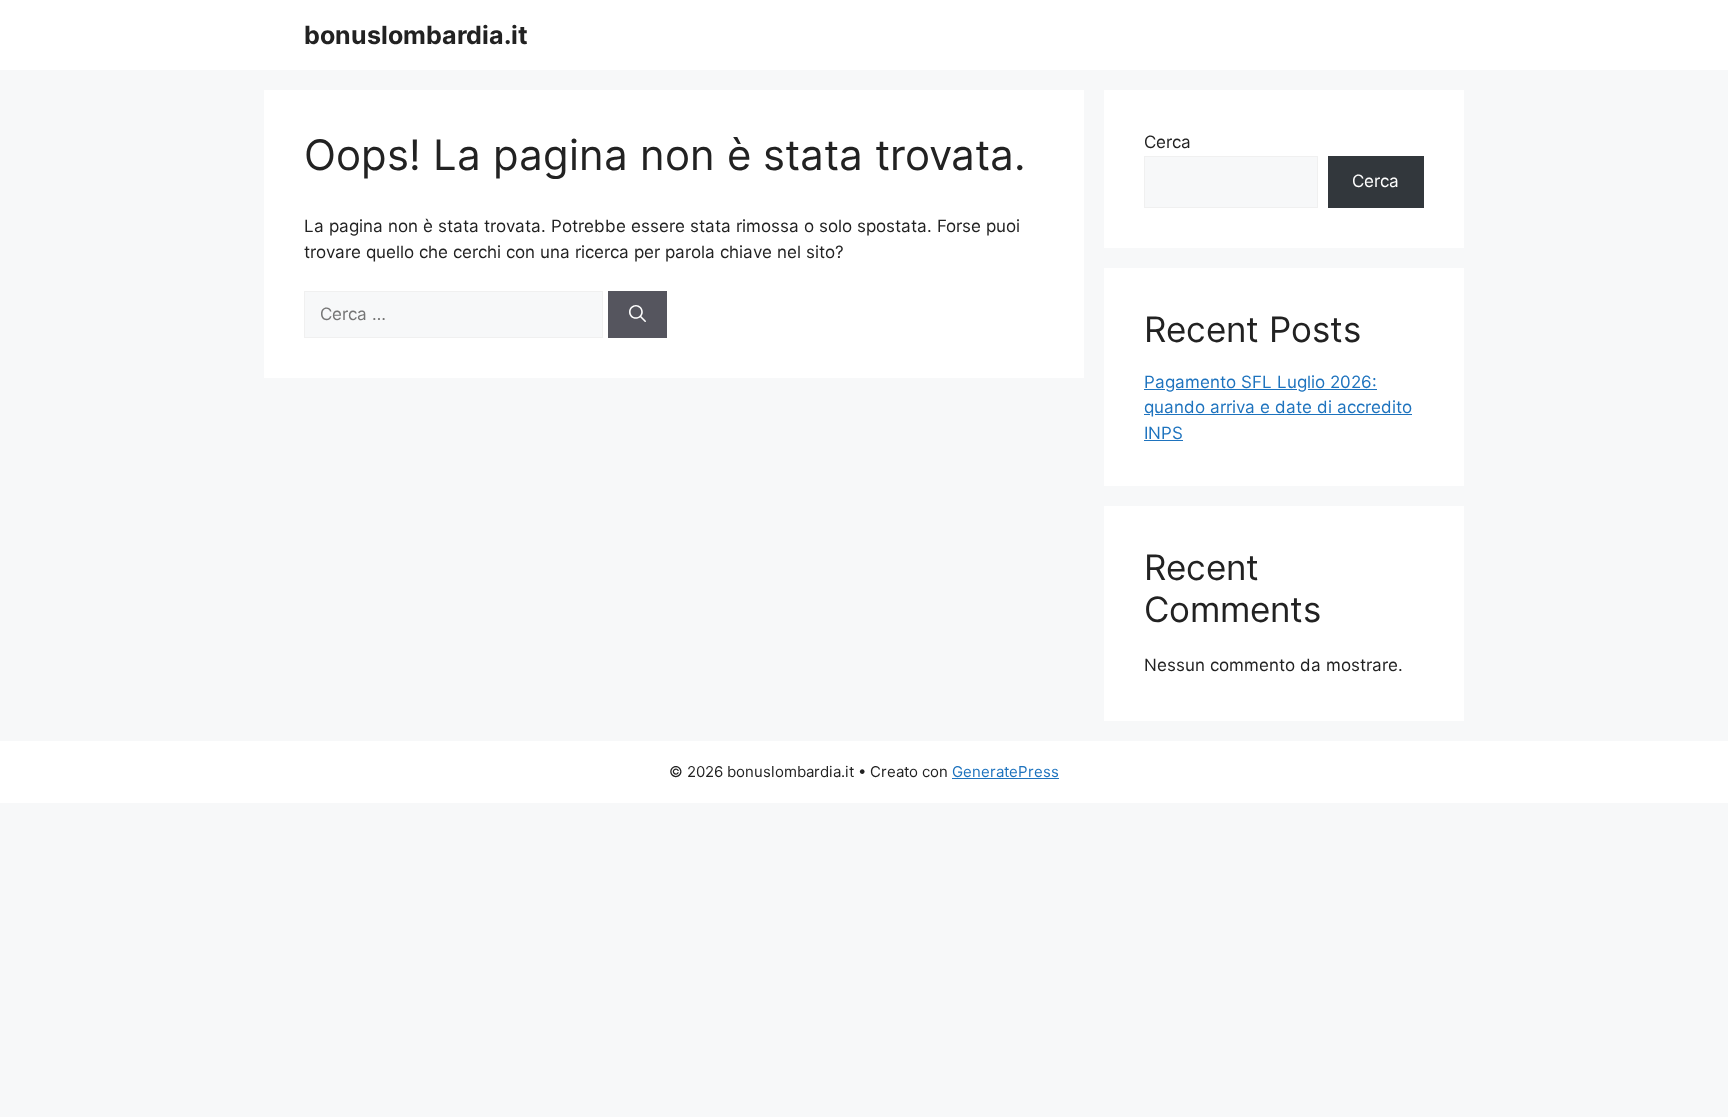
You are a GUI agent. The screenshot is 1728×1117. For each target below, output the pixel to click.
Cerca (1167, 142)
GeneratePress (1005, 771)
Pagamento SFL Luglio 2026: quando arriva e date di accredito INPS (1278, 407)
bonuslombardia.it (416, 35)
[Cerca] (637, 315)
